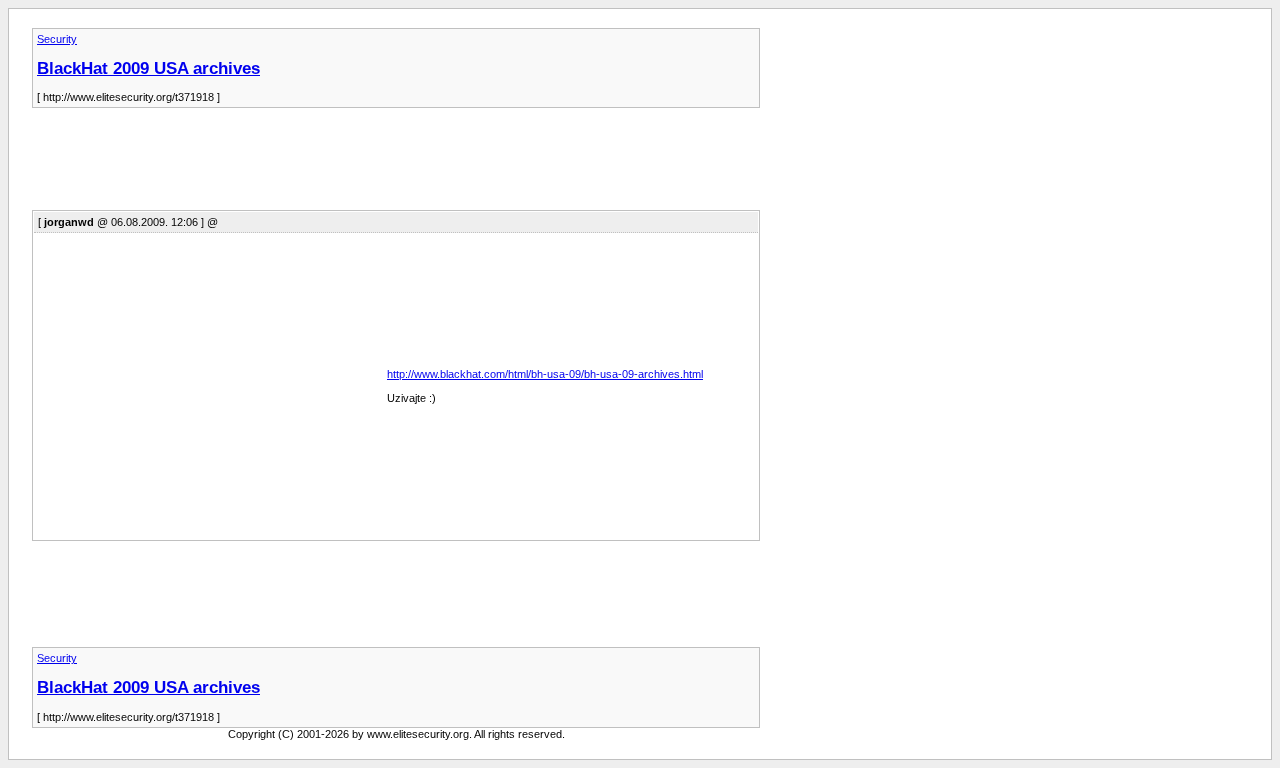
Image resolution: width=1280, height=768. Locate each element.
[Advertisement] (396, 165)
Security (57, 39)
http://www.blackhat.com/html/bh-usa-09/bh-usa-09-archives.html (545, 374)
